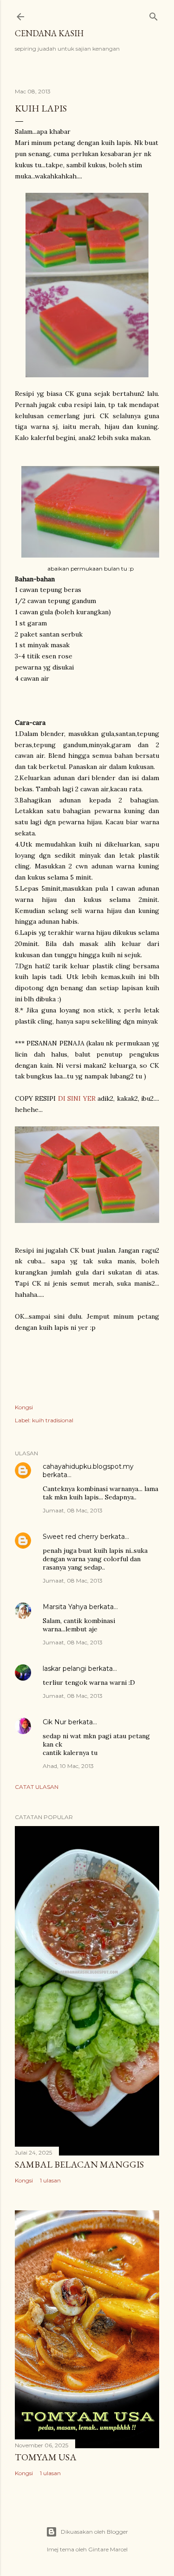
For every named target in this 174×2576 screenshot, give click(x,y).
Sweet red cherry (71, 1537)
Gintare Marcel (108, 2549)
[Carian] (154, 15)
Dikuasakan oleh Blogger (94, 2532)
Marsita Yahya (65, 1607)
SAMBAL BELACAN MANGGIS (79, 2164)
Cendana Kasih (49, 33)
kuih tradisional (53, 1420)
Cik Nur (55, 1722)
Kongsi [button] (24, 1407)
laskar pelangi (64, 1669)
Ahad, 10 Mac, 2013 (68, 1766)
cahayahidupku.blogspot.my (88, 1466)
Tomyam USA (46, 2457)
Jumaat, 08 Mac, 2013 (73, 1510)
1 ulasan (50, 2180)
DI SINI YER (77, 1098)
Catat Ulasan (37, 1787)
